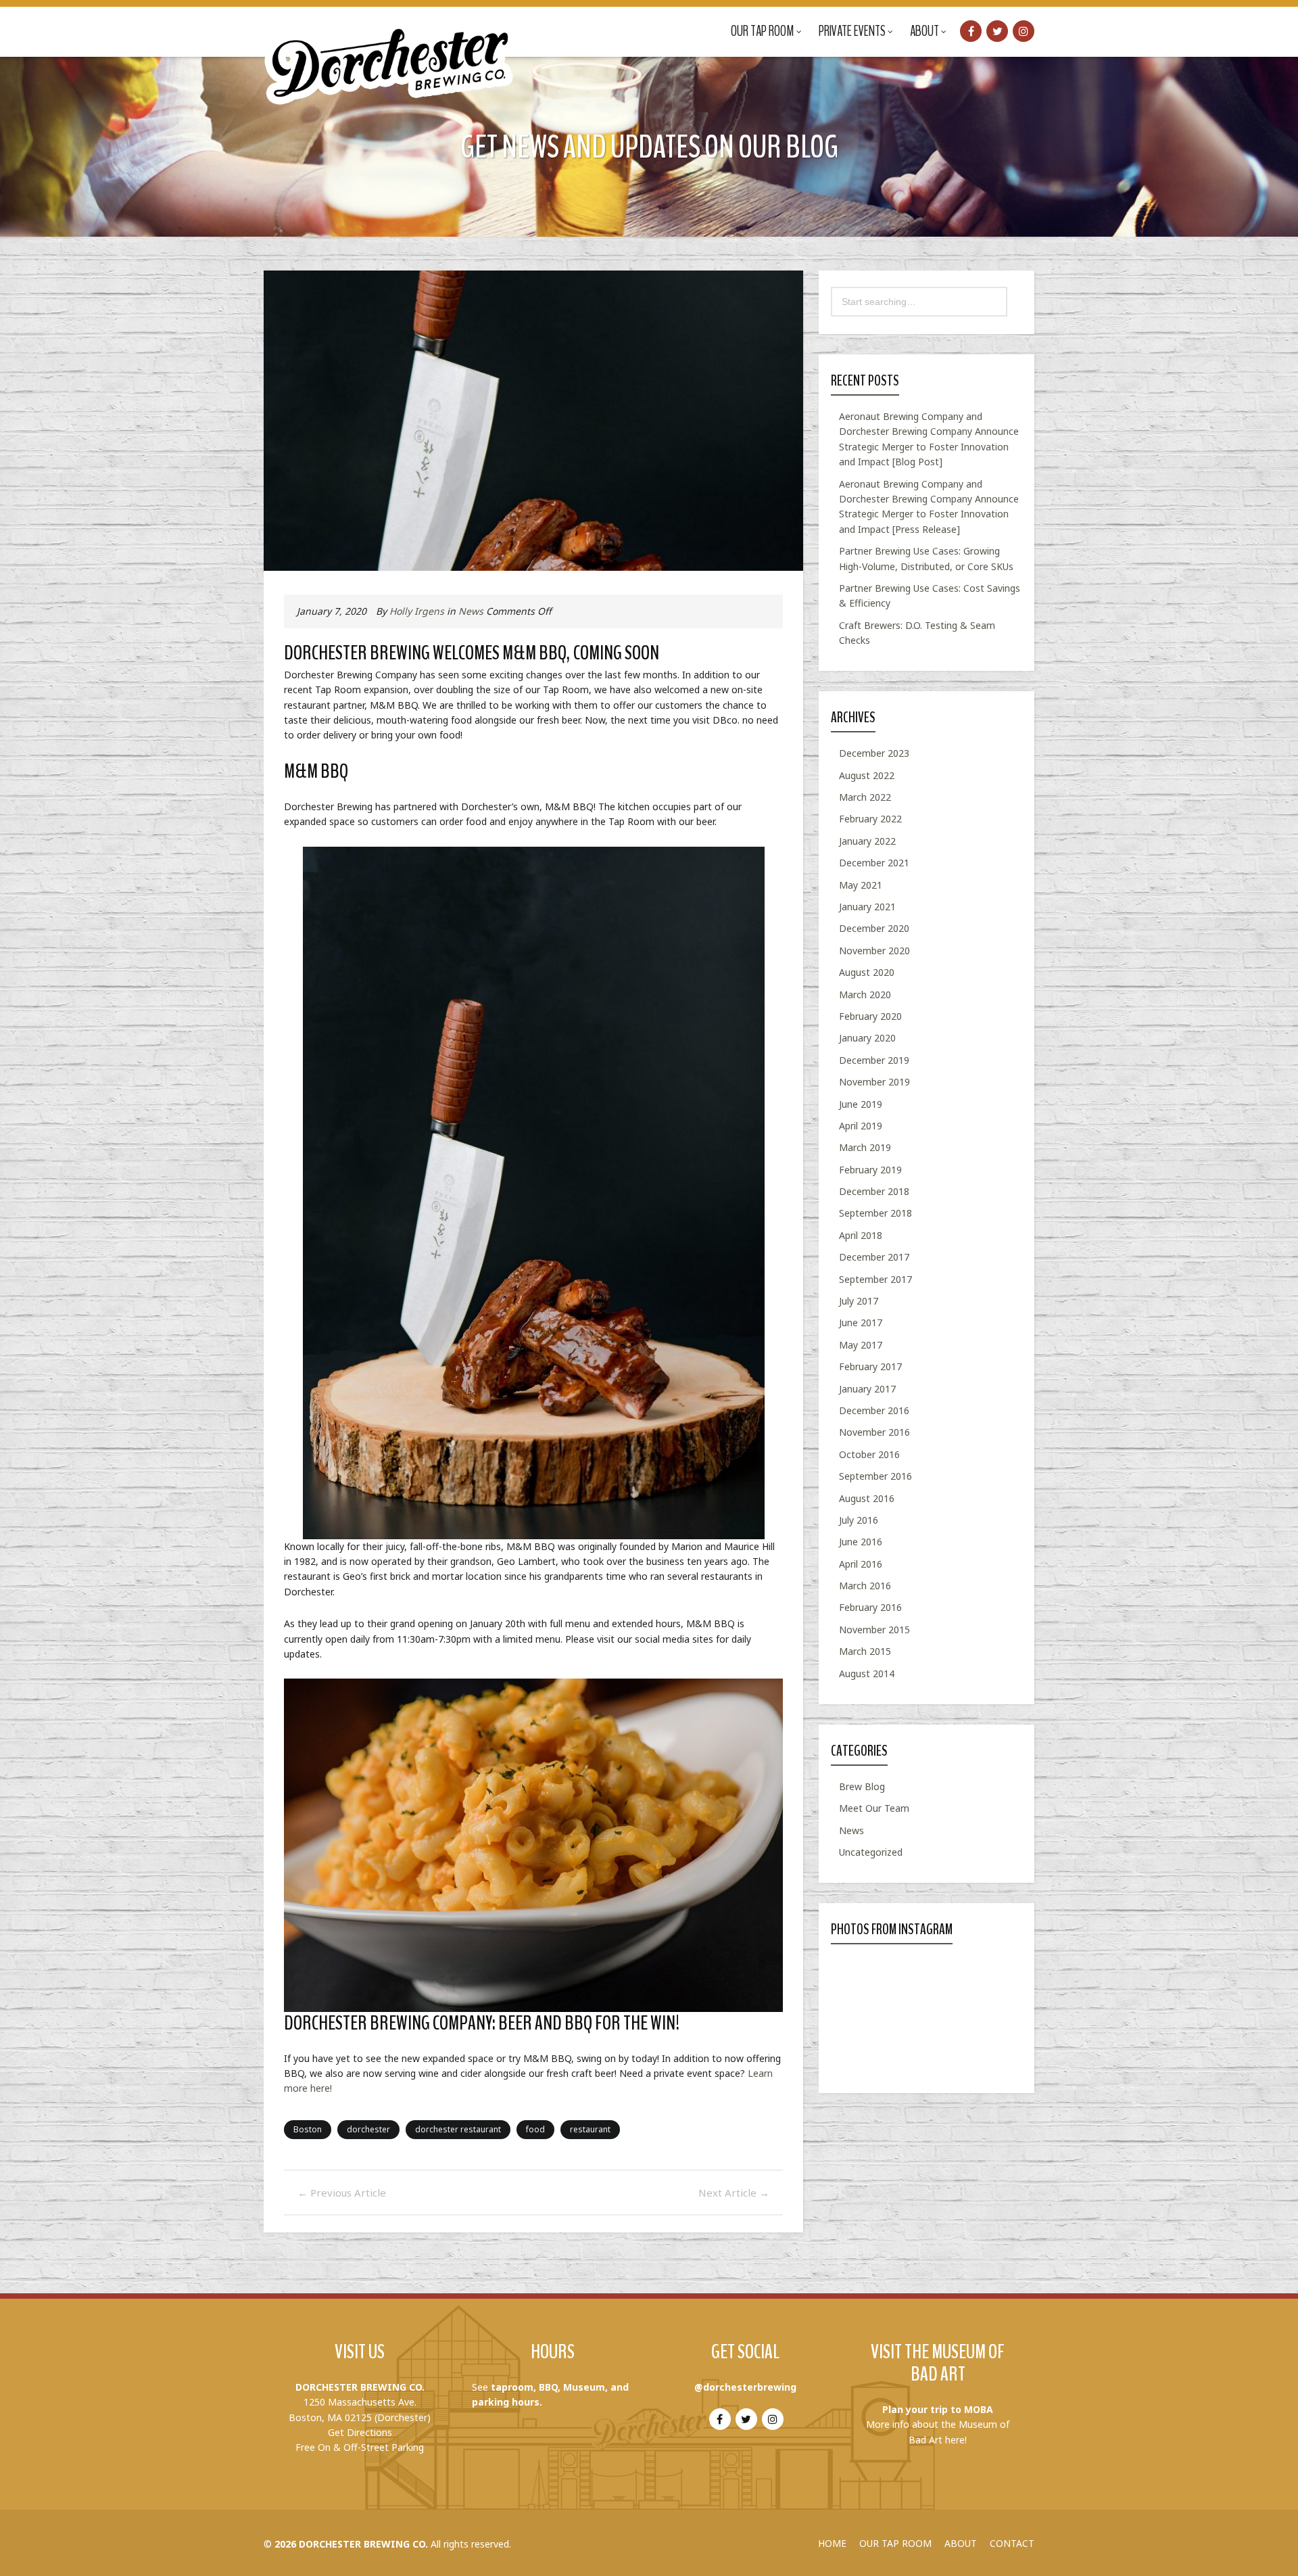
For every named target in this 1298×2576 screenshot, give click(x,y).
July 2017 (859, 1301)
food (535, 2129)
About (924, 31)
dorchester (368, 2129)
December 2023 (874, 753)
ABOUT (961, 2543)
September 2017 (875, 1279)
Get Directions (360, 2432)
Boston (308, 2129)
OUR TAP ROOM (895, 2543)
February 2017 (870, 1366)
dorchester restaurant (458, 2129)
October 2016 (869, 1454)
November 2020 (874, 951)
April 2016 (861, 1564)
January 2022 (867, 841)
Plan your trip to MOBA (938, 2409)
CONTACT (1012, 2543)
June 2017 (861, 1322)
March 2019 (865, 1147)
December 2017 (874, 1257)
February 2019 (870, 1170)
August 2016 (867, 1498)
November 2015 (874, 1630)
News (471, 611)
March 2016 (865, 1586)
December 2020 (874, 928)
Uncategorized (871, 1852)
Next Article (734, 2193)
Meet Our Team (874, 1808)
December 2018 (874, 1191)
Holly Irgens (417, 611)
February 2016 (870, 1607)
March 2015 (865, 1651)
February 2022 (870, 819)
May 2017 (861, 1345)
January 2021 (867, 907)
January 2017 (867, 1389)
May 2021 (861, 885)
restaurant (590, 2129)
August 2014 (867, 1673)
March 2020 (865, 994)
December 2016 (874, 1410)
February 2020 (870, 1016)
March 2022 (865, 797)
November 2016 (874, 1432)
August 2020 (867, 972)
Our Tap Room (763, 31)
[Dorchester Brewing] (390, 54)
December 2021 (874, 863)
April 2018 (861, 1235)
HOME (832, 2543)
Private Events (852, 31)
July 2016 (859, 1520)
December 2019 (874, 1060)
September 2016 (875, 1476)
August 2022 (867, 775)
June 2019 (861, 1104)
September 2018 (875, 1213)
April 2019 (861, 1126)
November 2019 (874, 1082)
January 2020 (867, 1038)
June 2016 (861, 1542)
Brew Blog (862, 1786)
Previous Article (342, 2193)
